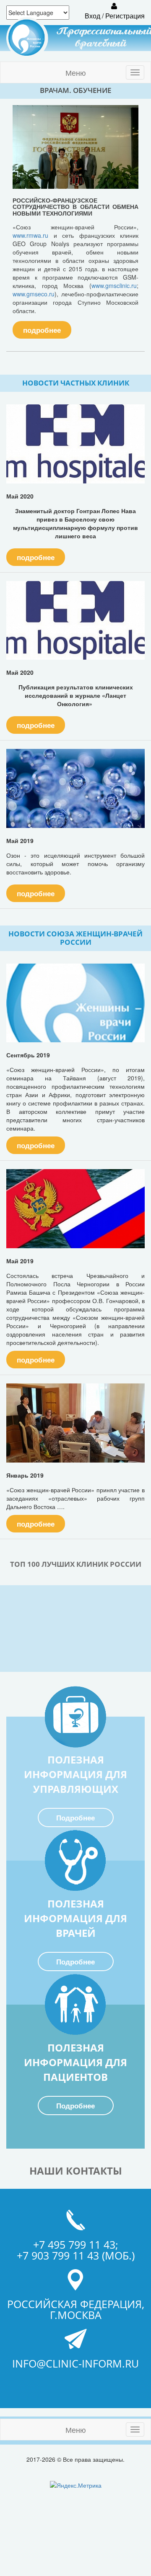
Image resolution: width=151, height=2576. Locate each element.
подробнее (42, 330)
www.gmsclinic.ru (114, 285)
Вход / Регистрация (114, 16)
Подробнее (75, 1818)
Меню (76, 72)
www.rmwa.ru (30, 235)
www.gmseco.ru (34, 294)
